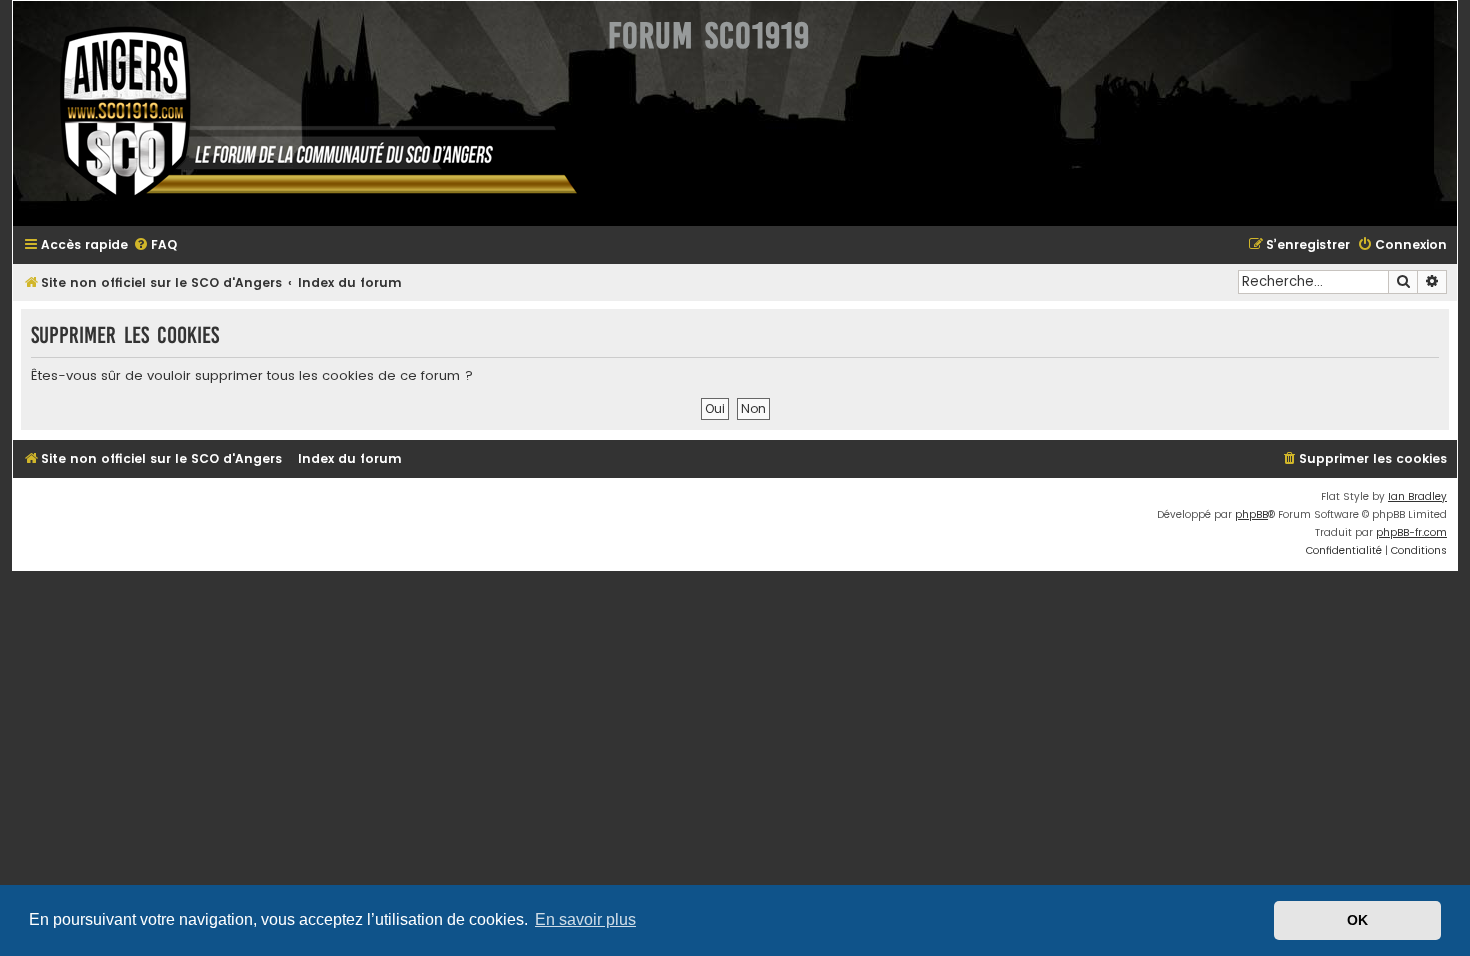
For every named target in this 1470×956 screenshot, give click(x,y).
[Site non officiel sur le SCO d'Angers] (303, 113)
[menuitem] (155, 245)
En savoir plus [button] (585, 919)
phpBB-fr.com (1411, 532)
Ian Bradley (1417, 496)
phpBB (1251, 514)
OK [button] (1357, 920)
